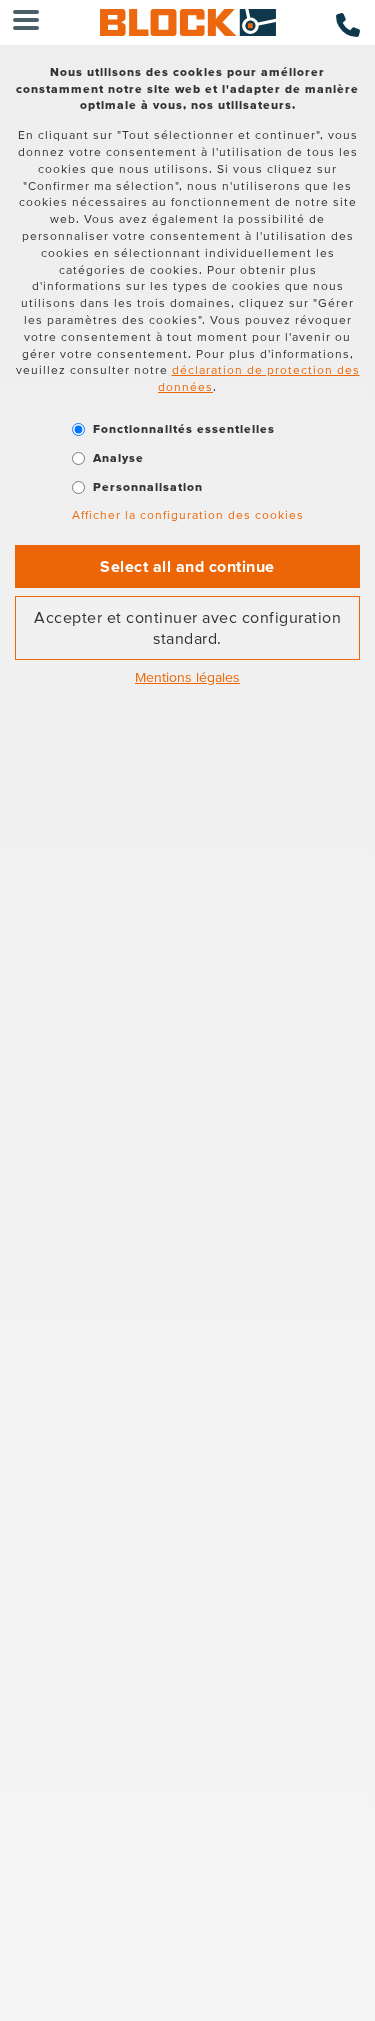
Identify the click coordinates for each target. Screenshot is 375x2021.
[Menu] (26, 22)
